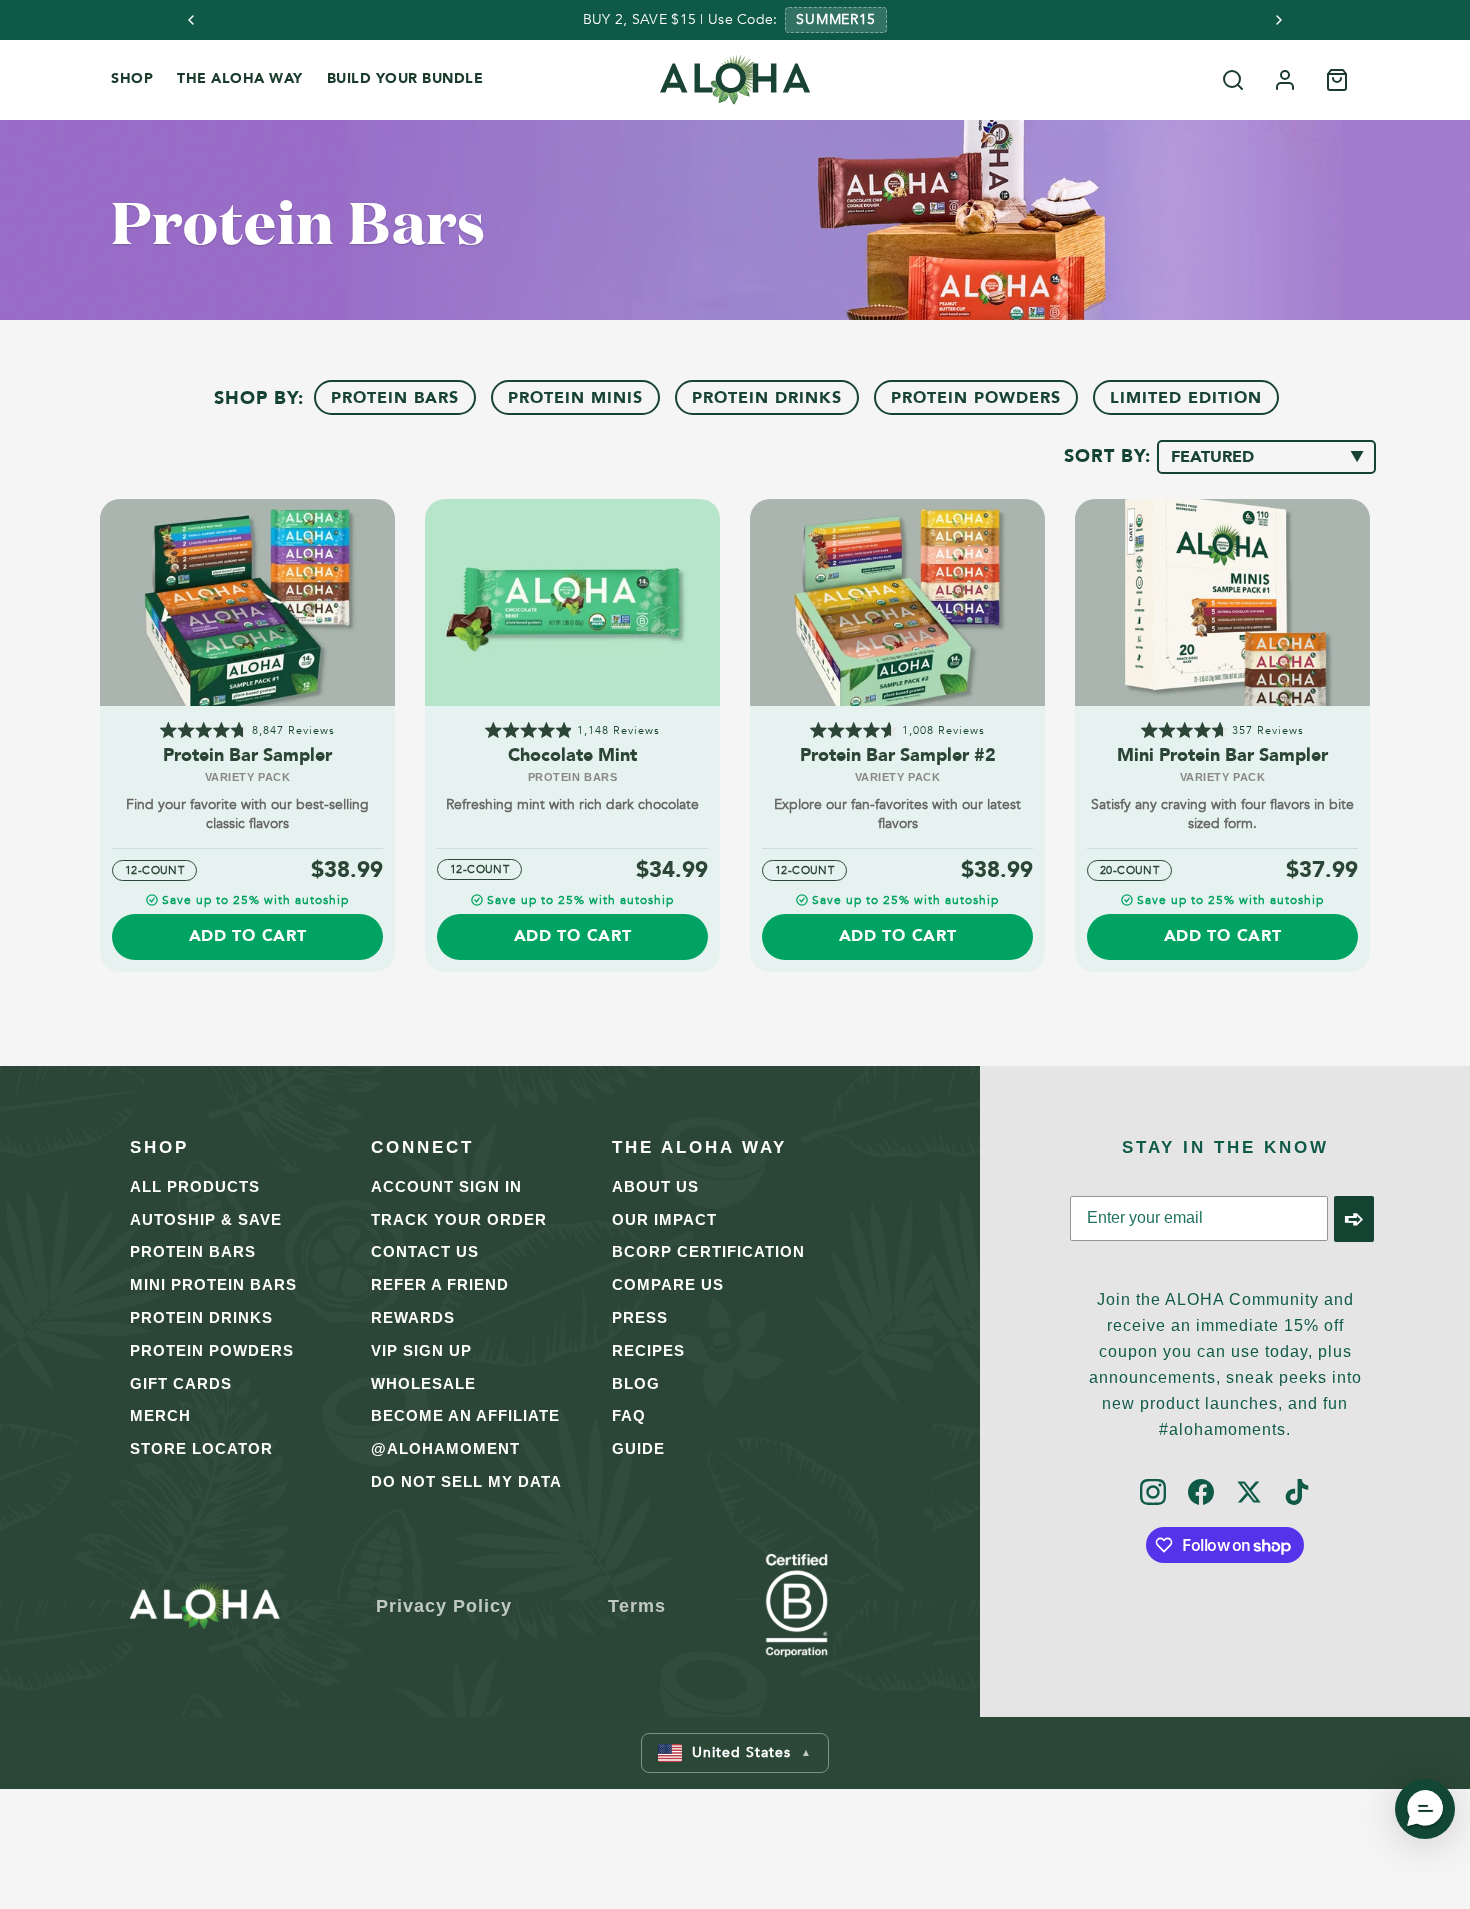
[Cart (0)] (1337, 80)
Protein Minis (575, 398)
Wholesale (423, 1383)
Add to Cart (248, 936)
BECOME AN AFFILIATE (465, 1415)
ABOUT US (655, 1186)
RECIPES (648, 1350)
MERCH (160, 1415)
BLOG (636, 1383)
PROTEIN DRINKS (201, 1317)
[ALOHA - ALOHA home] (735, 80)
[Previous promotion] (191, 20)
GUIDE (638, 1448)
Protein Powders (976, 398)
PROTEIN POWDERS (212, 1350)
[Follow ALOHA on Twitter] (1249, 1493)
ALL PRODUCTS (195, 1186)
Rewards (413, 1317)
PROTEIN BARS (193, 1251)
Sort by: (1110, 456)
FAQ (629, 1415)
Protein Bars (395, 398)
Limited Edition (1186, 398)
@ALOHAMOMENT (445, 1448)
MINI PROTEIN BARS (213, 1284)
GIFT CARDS (181, 1383)
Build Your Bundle (405, 78)
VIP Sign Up (421, 1350)
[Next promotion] (1279, 20)
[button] (735, 1753)
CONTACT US (425, 1251)
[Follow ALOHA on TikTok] (1297, 1493)
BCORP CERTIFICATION (708, 1251)
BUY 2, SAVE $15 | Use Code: (680, 20)
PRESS (640, 1317)
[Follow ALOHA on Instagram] (1153, 1493)
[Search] (1233, 80)
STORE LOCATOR (201, 1448)
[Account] (1285, 80)
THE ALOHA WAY (240, 78)
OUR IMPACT (664, 1219)
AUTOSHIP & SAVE (206, 1219)
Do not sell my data (466, 1481)
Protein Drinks (767, 398)
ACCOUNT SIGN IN (446, 1186)
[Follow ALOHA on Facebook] (1201, 1493)
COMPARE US (668, 1284)
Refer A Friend (440, 1284)
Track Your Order (459, 1219)
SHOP (132, 78)
